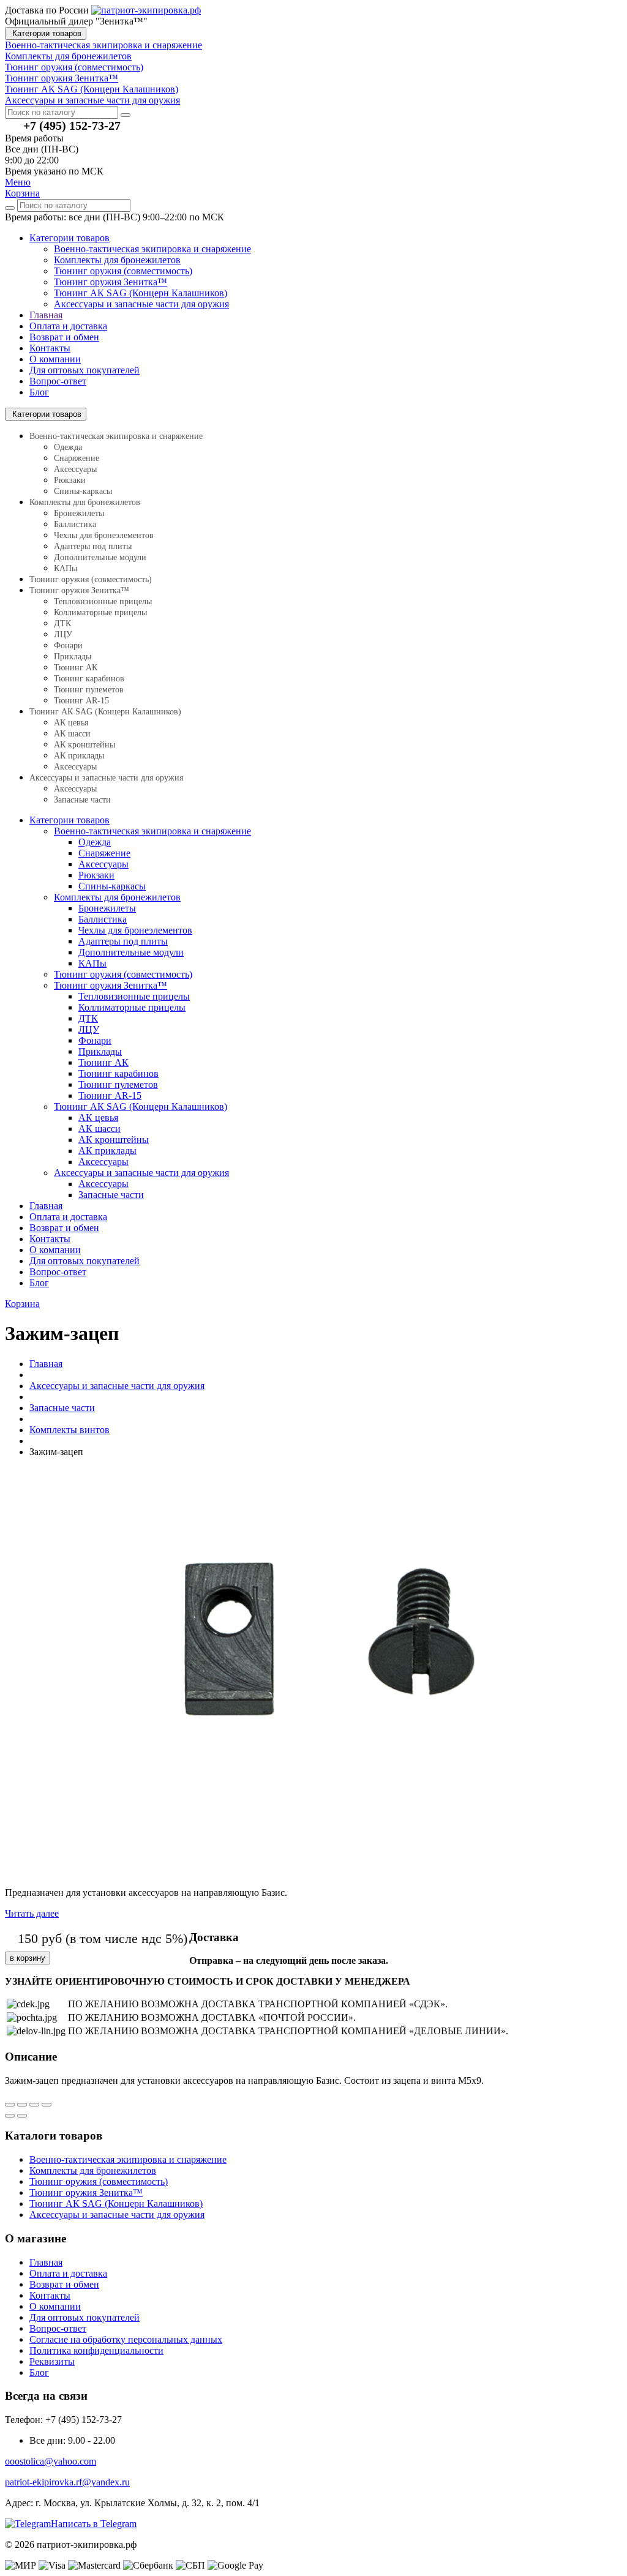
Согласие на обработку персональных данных (126, 2339)
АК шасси (72, 734)
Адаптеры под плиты (93, 546)
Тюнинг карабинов (89, 679)
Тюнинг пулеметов (89, 690)
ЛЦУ (63, 635)
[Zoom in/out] (47, 2105)
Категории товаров (46, 33)
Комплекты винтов (69, 1430)
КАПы (66, 568)
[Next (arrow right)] (22, 2116)
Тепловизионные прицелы (103, 601)
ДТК (62, 623)
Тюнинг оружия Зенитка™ (111, 282)
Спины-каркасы (83, 491)
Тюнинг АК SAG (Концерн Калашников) (141, 293)
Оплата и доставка (68, 326)
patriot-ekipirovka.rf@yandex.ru (67, 2482)
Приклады (73, 657)
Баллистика (75, 524)
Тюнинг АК (76, 668)
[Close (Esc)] (10, 2105)
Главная (46, 315)
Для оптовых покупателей (84, 370)
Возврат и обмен (64, 337)
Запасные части (82, 800)
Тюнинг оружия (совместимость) (123, 271)
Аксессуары (75, 469)
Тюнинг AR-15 (81, 701)
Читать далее (32, 1913)
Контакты (50, 348)
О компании (55, 359)
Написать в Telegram (94, 2524)
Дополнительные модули (100, 557)
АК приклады (79, 756)
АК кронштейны (84, 745)
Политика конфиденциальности (96, 2350)
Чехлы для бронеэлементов (104, 535)
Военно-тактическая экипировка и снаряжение (152, 249)
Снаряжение (77, 458)
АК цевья (71, 723)
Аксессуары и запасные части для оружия (141, 304)
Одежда (68, 447)
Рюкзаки (70, 480)
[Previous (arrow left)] (10, 2116)
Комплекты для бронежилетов (117, 260)
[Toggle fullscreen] (34, 2105)
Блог (39, 392)
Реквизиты (52, 2361)
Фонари (68, 646)
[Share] (22, 2105)
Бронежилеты (79, 513)
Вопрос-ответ (58, 381)
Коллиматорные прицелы (100, 612)
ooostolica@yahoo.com (51, 2461)
